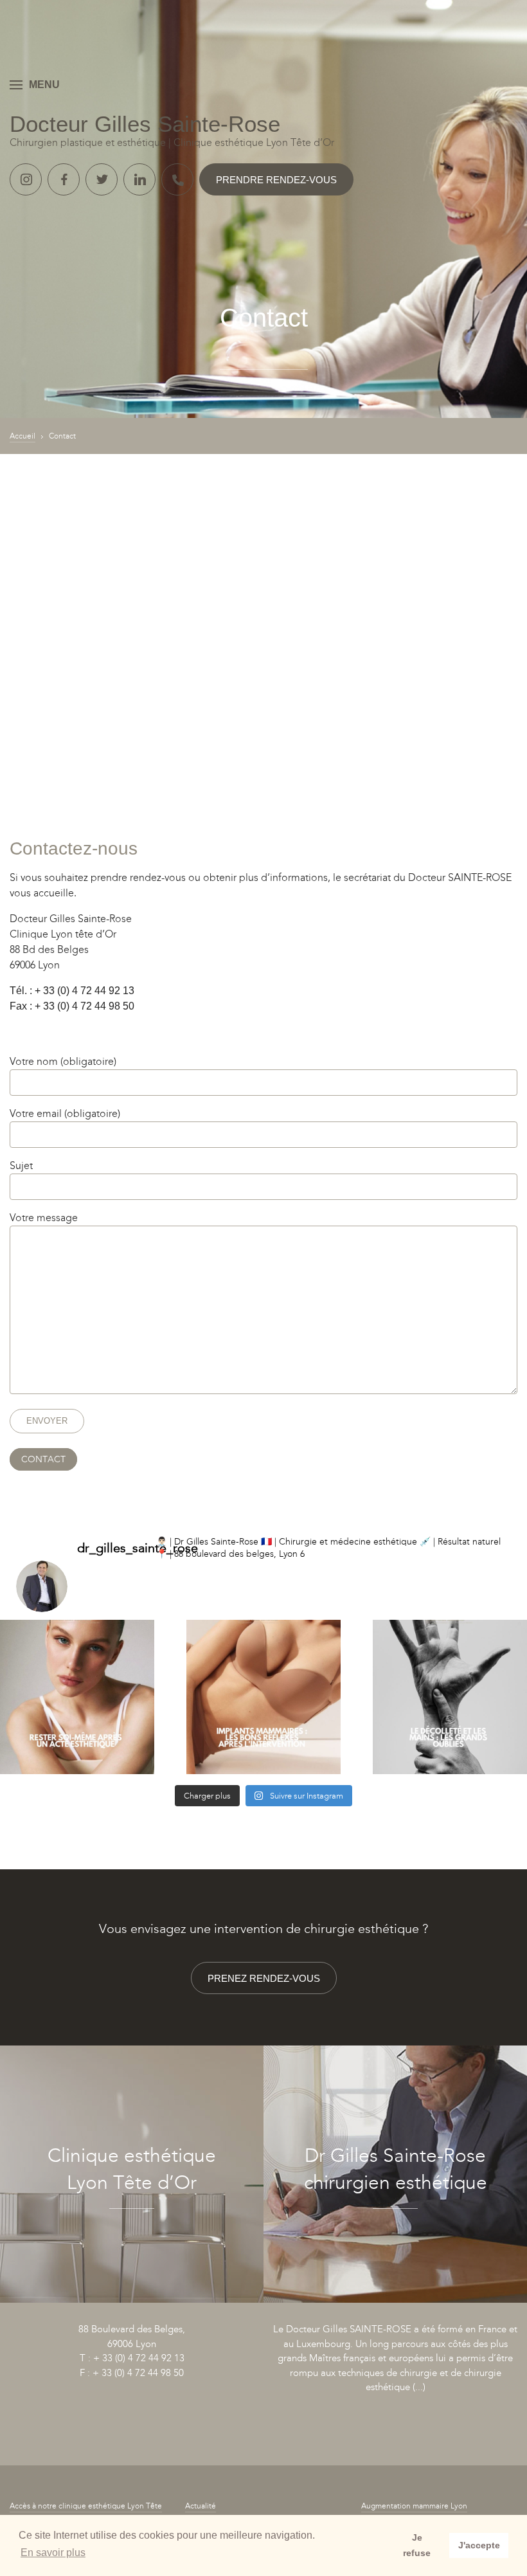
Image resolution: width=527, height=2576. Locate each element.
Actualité (201, 2506)
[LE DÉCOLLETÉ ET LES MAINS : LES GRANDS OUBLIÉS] (450, 1697)
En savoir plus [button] (53, 2553)
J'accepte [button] (479, 2545)
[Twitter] (102, 179)
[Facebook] (64, 179)
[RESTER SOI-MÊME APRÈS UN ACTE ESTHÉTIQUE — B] (77, 1697)
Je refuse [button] (417, 2545)
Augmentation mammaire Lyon (414, 2506)
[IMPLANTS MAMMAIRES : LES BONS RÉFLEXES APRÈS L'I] (263, 1697)
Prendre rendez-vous (276, 180)
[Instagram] (26, 179)
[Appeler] (177, 179)
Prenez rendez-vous (264, 1978)
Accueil (22, 436)
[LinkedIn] (139, 179)
